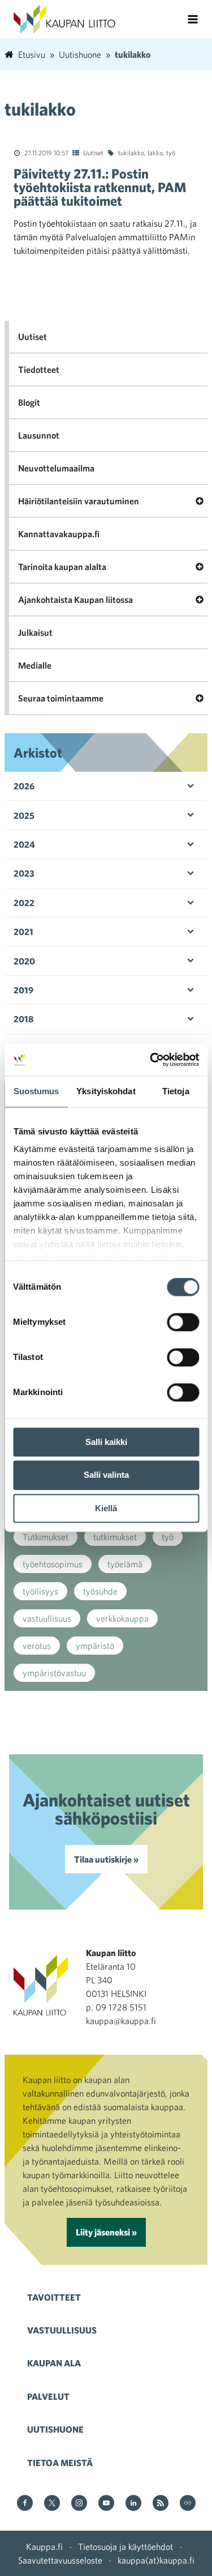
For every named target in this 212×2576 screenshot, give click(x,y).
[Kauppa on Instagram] (79, 2504)
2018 (23, 1019)
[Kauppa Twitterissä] (52, 2504)
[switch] (183, 1322)
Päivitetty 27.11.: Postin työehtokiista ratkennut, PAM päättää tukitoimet (100, 187)
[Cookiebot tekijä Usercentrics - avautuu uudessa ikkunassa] (151, 1060)
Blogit (29, 402)
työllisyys (40, 1591)
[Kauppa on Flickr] (188, 2504)
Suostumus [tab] (36, 1091)
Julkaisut (35, 632)
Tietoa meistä (60, 2463)
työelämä (125, 1564)
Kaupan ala (54, 2363)
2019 (23, 990)
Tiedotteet (39, 369)
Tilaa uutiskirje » (106, 1859)
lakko (155, 152)
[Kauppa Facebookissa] (25, 2504)
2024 (24, 844)
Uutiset (93, 152)
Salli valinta (106, 1475)
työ (171, 152)
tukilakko (131, 152)
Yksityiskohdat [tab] (106, 1091)
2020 (24, 961)
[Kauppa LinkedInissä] (133, 2504)
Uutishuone (55, 2429)
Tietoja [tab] (176, 1091)
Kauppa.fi (44, 2547)
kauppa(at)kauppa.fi (156, 2560)
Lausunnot (39, 435)
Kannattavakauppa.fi (59, 534)
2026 (24, 786)
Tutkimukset (46, 1537)
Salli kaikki (106, 1442)
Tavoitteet (54, 2297)
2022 (24, 903)
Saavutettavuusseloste (60, 2560)
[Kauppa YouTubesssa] (106, 2504)
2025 (24, 815)
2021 (23, 932)
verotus (37, 1646)
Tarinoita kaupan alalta (62, 567)
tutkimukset (115, 1537)
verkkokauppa (122, 1618)
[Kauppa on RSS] (161, 2504)
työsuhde (100, 1591)
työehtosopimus (53, 1564)
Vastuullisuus (62, 2330)
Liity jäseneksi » (106, 2232)
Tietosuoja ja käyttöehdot (126, 2547)
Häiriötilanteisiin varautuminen (79, 501)
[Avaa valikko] (193, 19)
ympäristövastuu (54, 1673)
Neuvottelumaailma (56, 468)
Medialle (35, 665)
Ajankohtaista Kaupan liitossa (75, 600)
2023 (24, 873)
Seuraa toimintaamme (61, 698)
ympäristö (95, 1646)
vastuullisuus (47, 1618)
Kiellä (106, 1508)
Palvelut (48, 2396)
